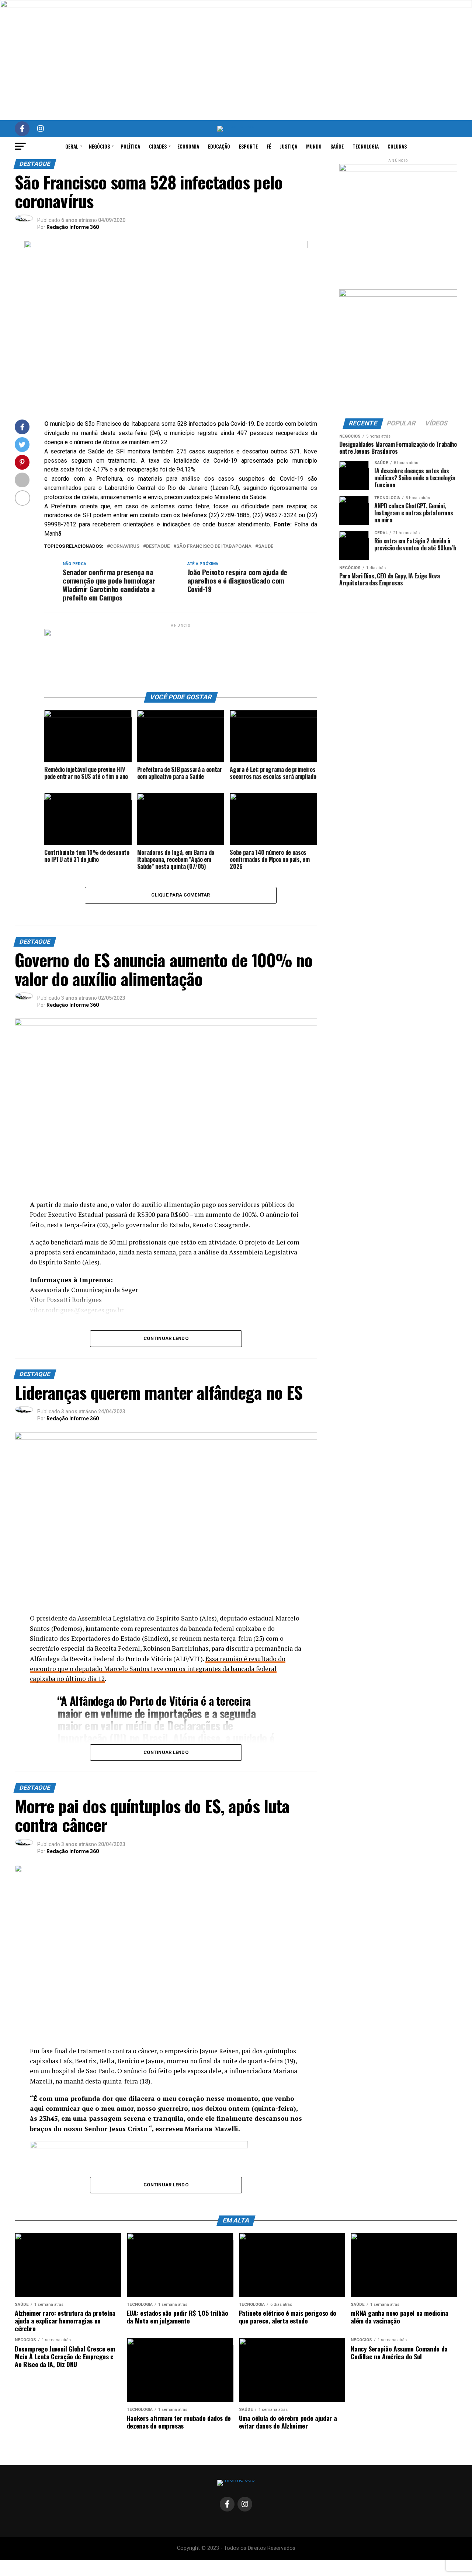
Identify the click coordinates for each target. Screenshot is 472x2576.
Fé (269, 146)
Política (130, 146)
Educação (219, 146)
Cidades (158, 146)
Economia (188, 146)
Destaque (158, 546)
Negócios (99, 146)
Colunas (397, 146)
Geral (72, 146)
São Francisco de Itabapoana (214, 546)
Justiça (289, 146)
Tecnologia (366, 146)
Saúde (337, 146)
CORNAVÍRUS (125, 546)
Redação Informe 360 (73, 227)
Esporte (248, 146)
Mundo (314, 146)
